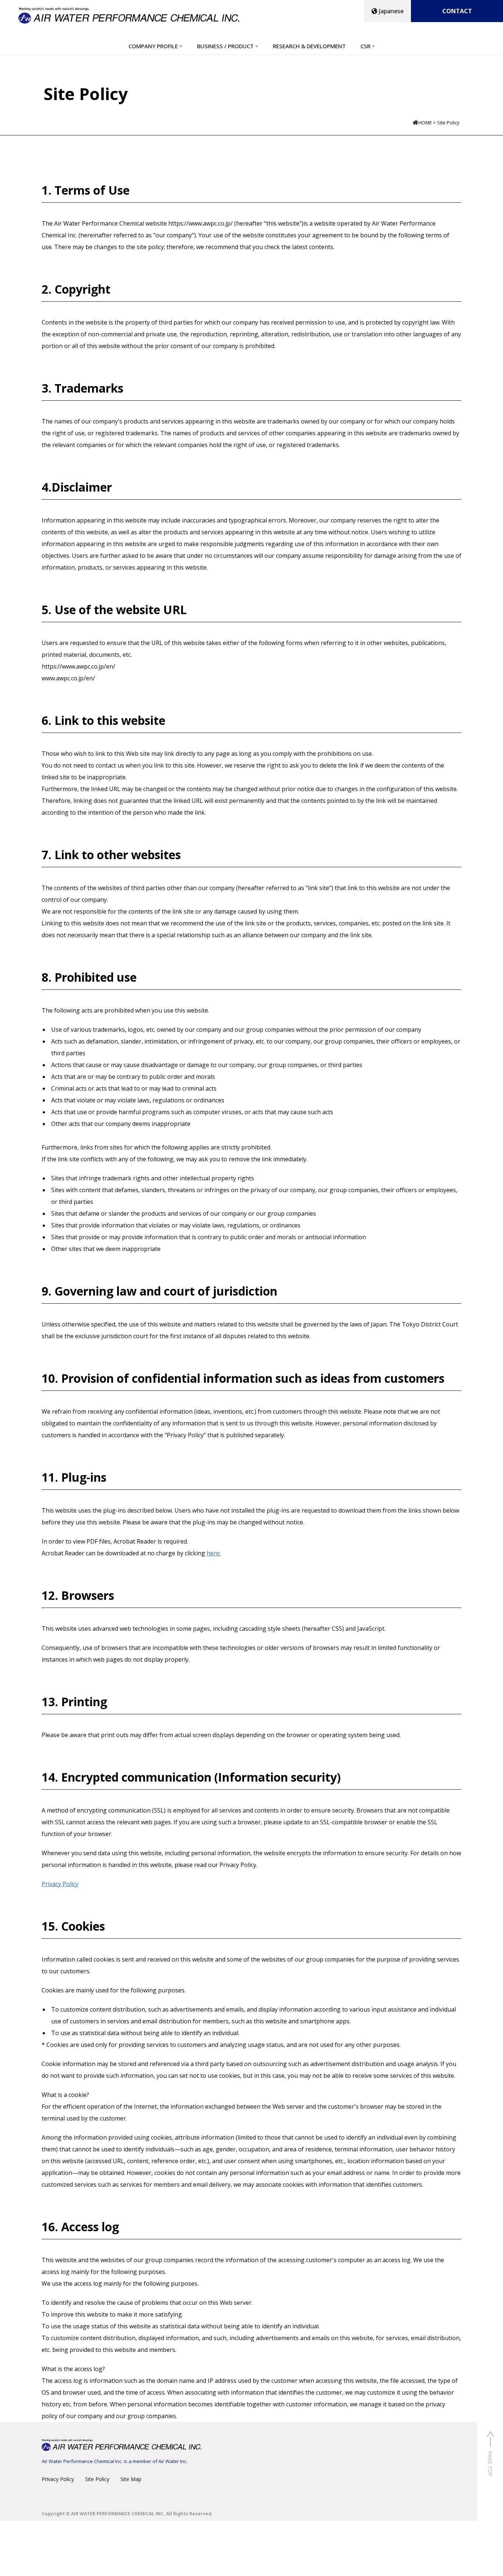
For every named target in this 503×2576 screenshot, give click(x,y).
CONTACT (457, 11)
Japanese (391, 11)
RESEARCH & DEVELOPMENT (309, 46)
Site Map (131, 2479)
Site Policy (97, 2479)
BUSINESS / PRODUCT (225, 46)
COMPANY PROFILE (153, 46)
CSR (365, 46)
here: (214, 1553)
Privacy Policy (60, 1884)
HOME (425, 123)
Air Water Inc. (173, 2461)
